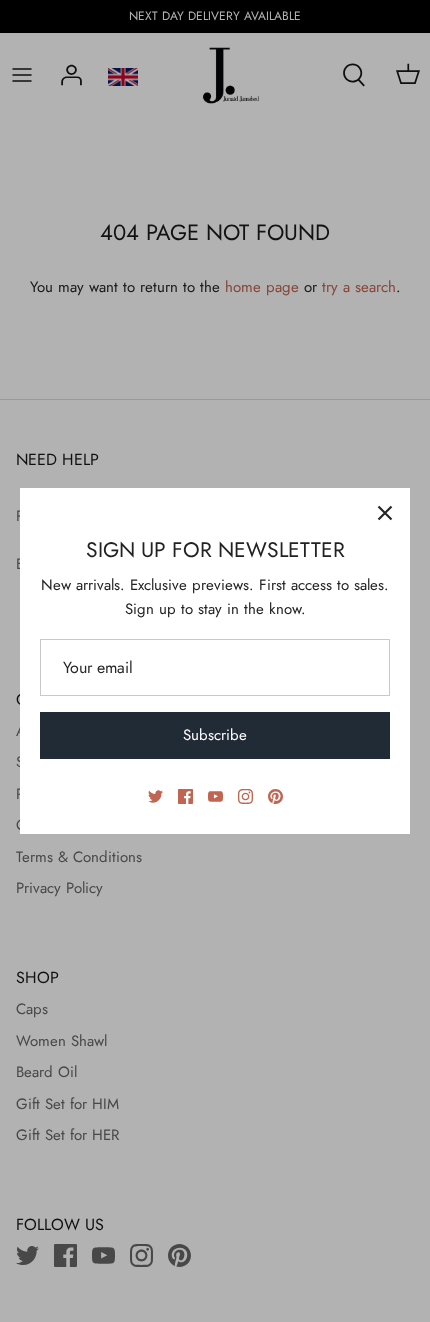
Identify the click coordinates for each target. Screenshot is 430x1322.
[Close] (385, 513)
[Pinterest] (275, 796)
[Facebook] (185, 796)
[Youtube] (215, 796)
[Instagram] (245, 796)
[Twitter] (155, 796)
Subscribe (215, 735)
